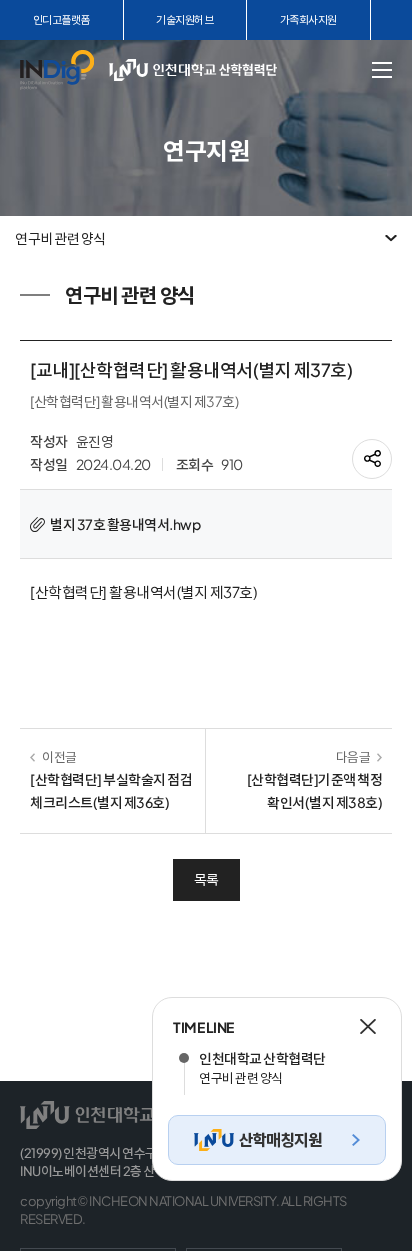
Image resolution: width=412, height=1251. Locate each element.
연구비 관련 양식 (60, 238)
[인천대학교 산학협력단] (209, 70)
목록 (206, 879)
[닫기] (368, 1027)
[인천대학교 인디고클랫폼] (57, 70)
